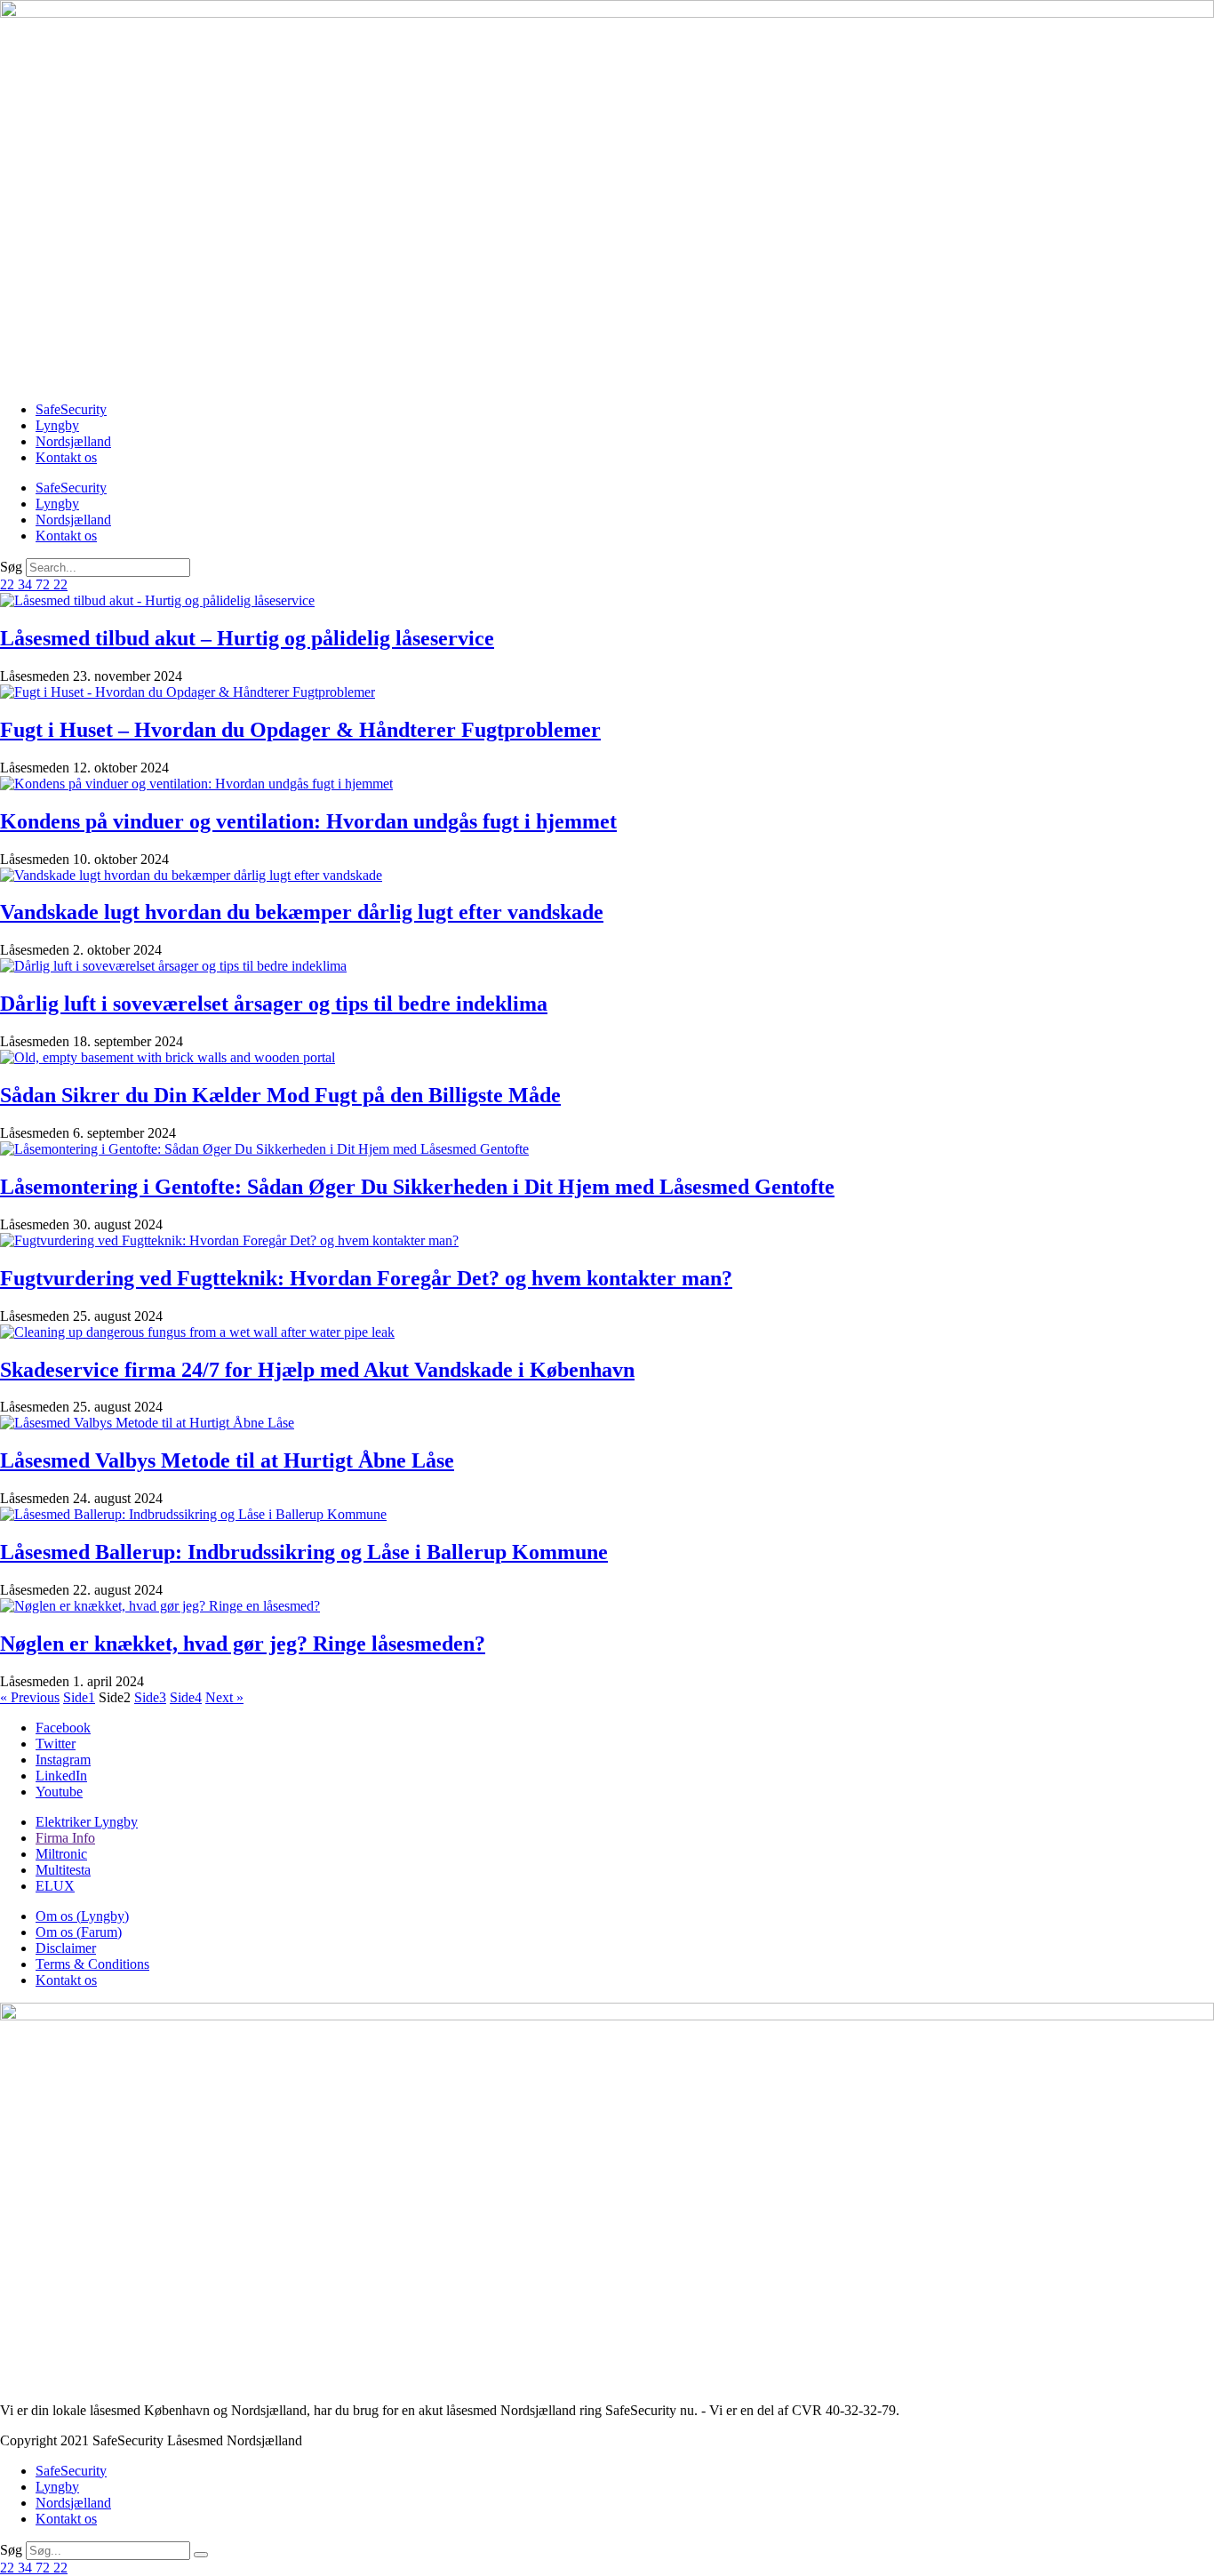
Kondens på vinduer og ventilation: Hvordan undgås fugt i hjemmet (308, 821)
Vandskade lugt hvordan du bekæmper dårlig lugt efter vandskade (302, 912)
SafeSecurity (71, 409)
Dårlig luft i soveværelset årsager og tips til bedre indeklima (274, 1004)
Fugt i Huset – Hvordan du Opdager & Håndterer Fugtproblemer (300, 730)
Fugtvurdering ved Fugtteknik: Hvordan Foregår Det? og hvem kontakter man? (366, 1278)
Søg (11, 567)
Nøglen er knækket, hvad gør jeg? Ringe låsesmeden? (243, 1644)
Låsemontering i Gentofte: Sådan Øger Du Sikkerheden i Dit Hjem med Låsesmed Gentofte (417, 1187)
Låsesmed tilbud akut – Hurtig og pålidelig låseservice (247, 638)
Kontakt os (66, 457)
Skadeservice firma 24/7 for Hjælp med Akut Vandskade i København (317, 1370)
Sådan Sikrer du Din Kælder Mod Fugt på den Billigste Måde (280, 1095)
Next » (224, 1697)
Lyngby (57, 425)
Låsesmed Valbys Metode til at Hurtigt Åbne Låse (227, 1460)
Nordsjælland (73, 441)
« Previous (30, 1697)
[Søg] (201, 2555)
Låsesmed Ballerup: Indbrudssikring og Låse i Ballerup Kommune (304, 1552)
